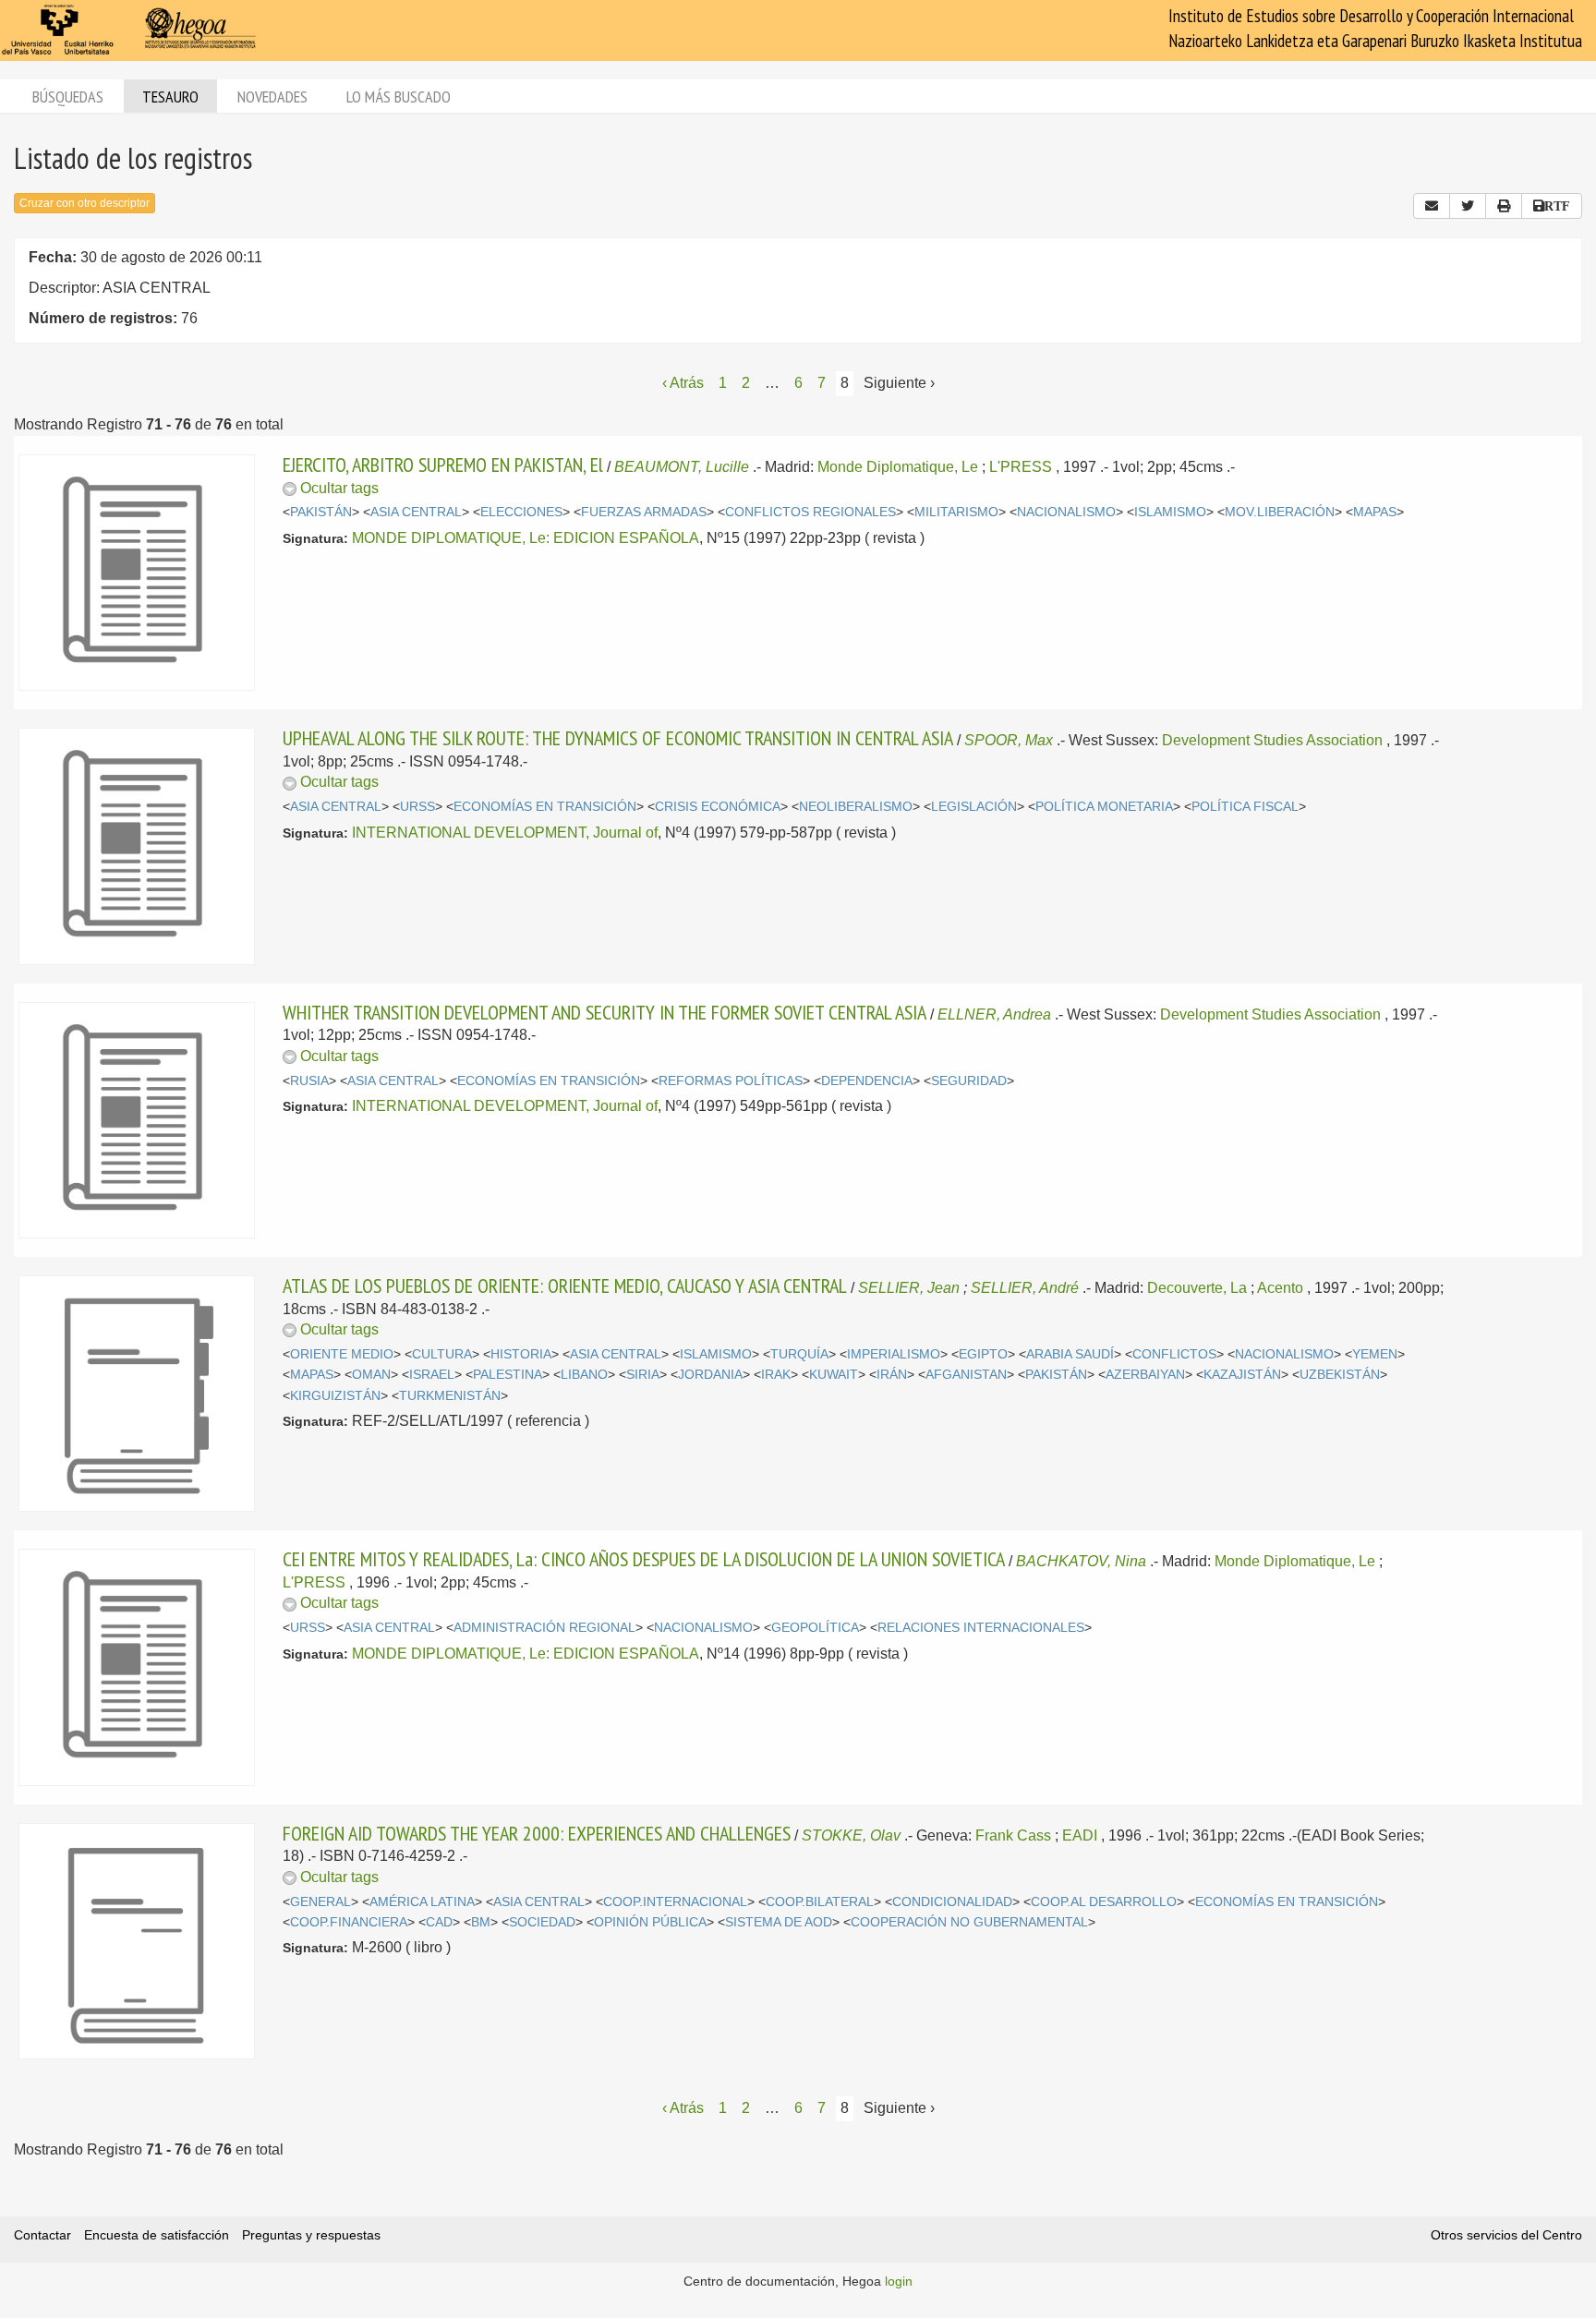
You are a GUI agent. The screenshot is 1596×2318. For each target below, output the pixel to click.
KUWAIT (834, 1375)
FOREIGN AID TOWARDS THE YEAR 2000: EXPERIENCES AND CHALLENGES (537, 1833)
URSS (417, 807)
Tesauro (170, 97)
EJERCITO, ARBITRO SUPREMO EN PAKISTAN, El (443, 465)
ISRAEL (432, 1375)
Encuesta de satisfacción (157, 2235)
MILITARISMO (956, 512)
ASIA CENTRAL (416, 512)
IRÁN (892, 1375)
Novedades (272, 97)
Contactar (42, 2235)
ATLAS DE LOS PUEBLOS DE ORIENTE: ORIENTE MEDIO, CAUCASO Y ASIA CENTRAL (565, 1286)
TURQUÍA (799, 1354)
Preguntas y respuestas (311, 2235)
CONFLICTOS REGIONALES (810, 512)
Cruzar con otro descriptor (85, 203)
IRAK (776, 1375)
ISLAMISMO (1170, 512)
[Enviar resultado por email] (1432, 206)
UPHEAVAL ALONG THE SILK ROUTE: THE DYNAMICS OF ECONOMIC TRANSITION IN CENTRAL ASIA (618, 738)
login (899, 2281)
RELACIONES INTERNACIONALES (981, 1628)
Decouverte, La (1197, 1288)
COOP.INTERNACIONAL (675, 1902)
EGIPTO (983, 1354)
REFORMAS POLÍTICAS (731, 1081)
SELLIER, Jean (909, 1288)
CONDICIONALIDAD (952, 1902)
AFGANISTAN (966, 1375)
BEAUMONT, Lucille (682, 467)
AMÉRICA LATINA (422, 1902)
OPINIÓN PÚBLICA (650, 1922)
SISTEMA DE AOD (779, 1922)
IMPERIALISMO (894, 1354)
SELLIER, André (1025, 1288)
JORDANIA (710, 1375)
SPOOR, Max (1009, 740)
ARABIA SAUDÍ (1070, 1354)
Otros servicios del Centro (1506, 2235)
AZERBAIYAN (1145, 1375)
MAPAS (1375, 512)
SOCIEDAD (542, 1922)
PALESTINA (508, 1375)
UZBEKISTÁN (1340, 1375)
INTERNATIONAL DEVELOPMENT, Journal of (505, 833)
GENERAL (320, 1902)
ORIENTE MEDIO (342, 1354)
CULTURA (442, 1354)
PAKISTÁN (321, 512)
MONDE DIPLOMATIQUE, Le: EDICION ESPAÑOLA (526, 538)
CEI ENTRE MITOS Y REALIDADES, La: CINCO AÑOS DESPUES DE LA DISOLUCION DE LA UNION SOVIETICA (644, 1559)
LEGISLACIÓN (974, 807)
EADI (1080, 1835)
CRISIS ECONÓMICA (718, 807)
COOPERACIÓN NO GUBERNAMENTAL (969, 1922)
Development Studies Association (1272, 740)
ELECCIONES (521, 512)
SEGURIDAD (969, 1081)
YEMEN (1375, 1354)
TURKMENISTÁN (450, 1396)
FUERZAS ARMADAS (644, 512)
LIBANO (584, 1375)
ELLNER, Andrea (994, 1014)
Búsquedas (68, 97)
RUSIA (309, 1081)
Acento (1280, 1288)
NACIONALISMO (1066, 512)
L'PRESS (1021, 467)
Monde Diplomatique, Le (898, 467)
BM (481, 1922)
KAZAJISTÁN (1242, 1375)
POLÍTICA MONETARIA (1104, 807)
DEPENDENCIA (867, 1081)
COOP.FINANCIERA (349, 1922)
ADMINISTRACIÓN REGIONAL (544, 1628)
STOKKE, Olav (851, 1835)
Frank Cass (1013, 1835)
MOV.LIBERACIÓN (1280, 512)
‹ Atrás (683, 383)
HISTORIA (521, 1354)
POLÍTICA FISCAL (1245, 807)
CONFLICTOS (1174, 1354)
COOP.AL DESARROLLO (1104, 1902)
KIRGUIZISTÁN (335, 1396)
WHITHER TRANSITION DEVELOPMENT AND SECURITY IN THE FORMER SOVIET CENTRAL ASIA (605, 1012)
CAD (439, 1922)
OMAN (371, 1375)
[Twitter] (1468, 206)
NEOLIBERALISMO (856, 807)
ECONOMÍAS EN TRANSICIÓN (545, 807)
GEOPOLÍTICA (815, 1628)
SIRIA (643, 1375)
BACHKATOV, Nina (1081, 1561)
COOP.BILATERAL (820, 1902)
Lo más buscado (399, 97)
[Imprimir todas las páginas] (1504, 206)
